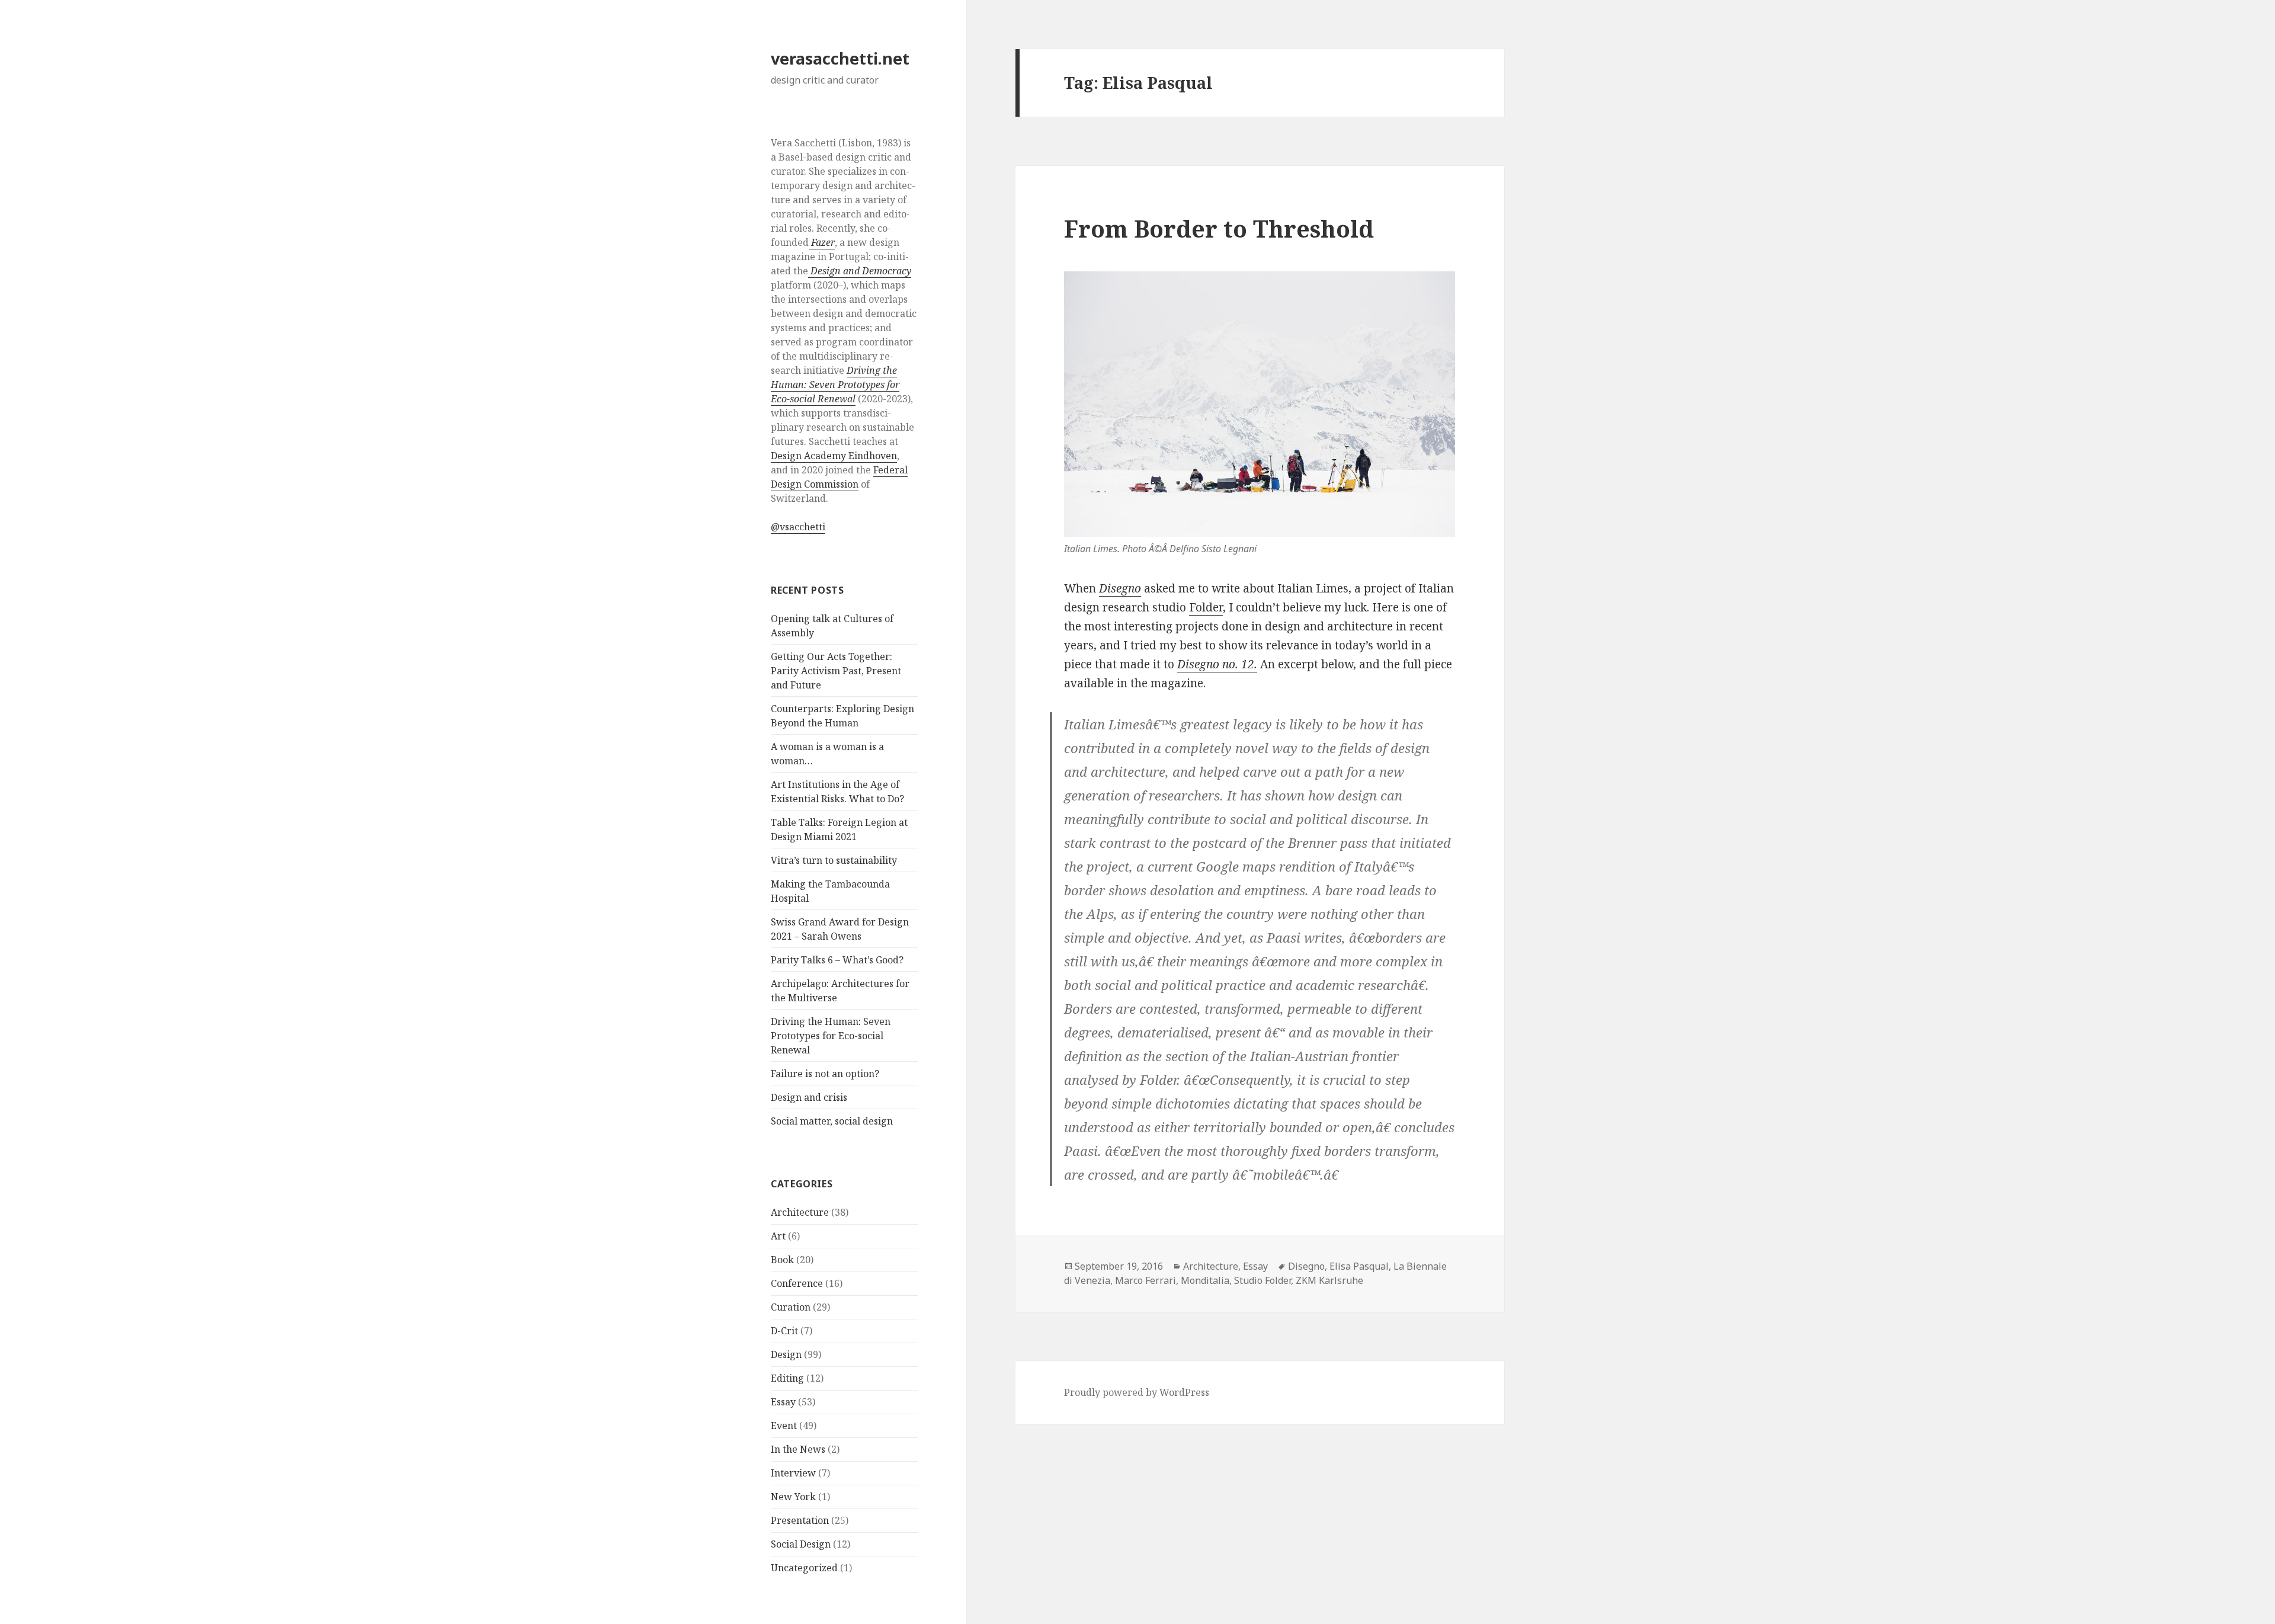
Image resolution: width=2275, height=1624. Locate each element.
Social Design (801, 1544)
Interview (793, 1473)
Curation (791, 1307)
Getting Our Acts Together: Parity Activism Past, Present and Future (836, 671)
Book (782, 1260)
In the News (798, 1449)
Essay (783, 1402)
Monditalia (1205, 1280)
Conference (797, 1283)
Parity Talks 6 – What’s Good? (837, 960)
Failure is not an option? (825, 1074)
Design (786, 1354)
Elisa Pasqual (1359, 1266)
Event (784, 1426)
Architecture (800, 1212)
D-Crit (784, 1331)
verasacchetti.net (840, 58)
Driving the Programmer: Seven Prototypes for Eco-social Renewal (831, 1036)
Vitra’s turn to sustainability (834, 860)
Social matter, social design (832, 1121)
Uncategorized (804, 1568)
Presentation (800, 1520)
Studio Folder (1263, 1280)
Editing (787, 1378)
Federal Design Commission (839, 477)
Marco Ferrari (1145, 1280)
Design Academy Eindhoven (834, 456)
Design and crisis (809, 1097)
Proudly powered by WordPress (1137, 1392)
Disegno (1120, 588)
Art (778, 1236)
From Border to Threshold (1219, 228)
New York (793, 1497)
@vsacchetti (798, 527)
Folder (1206, 607)
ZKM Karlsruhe (1329, 1280)
